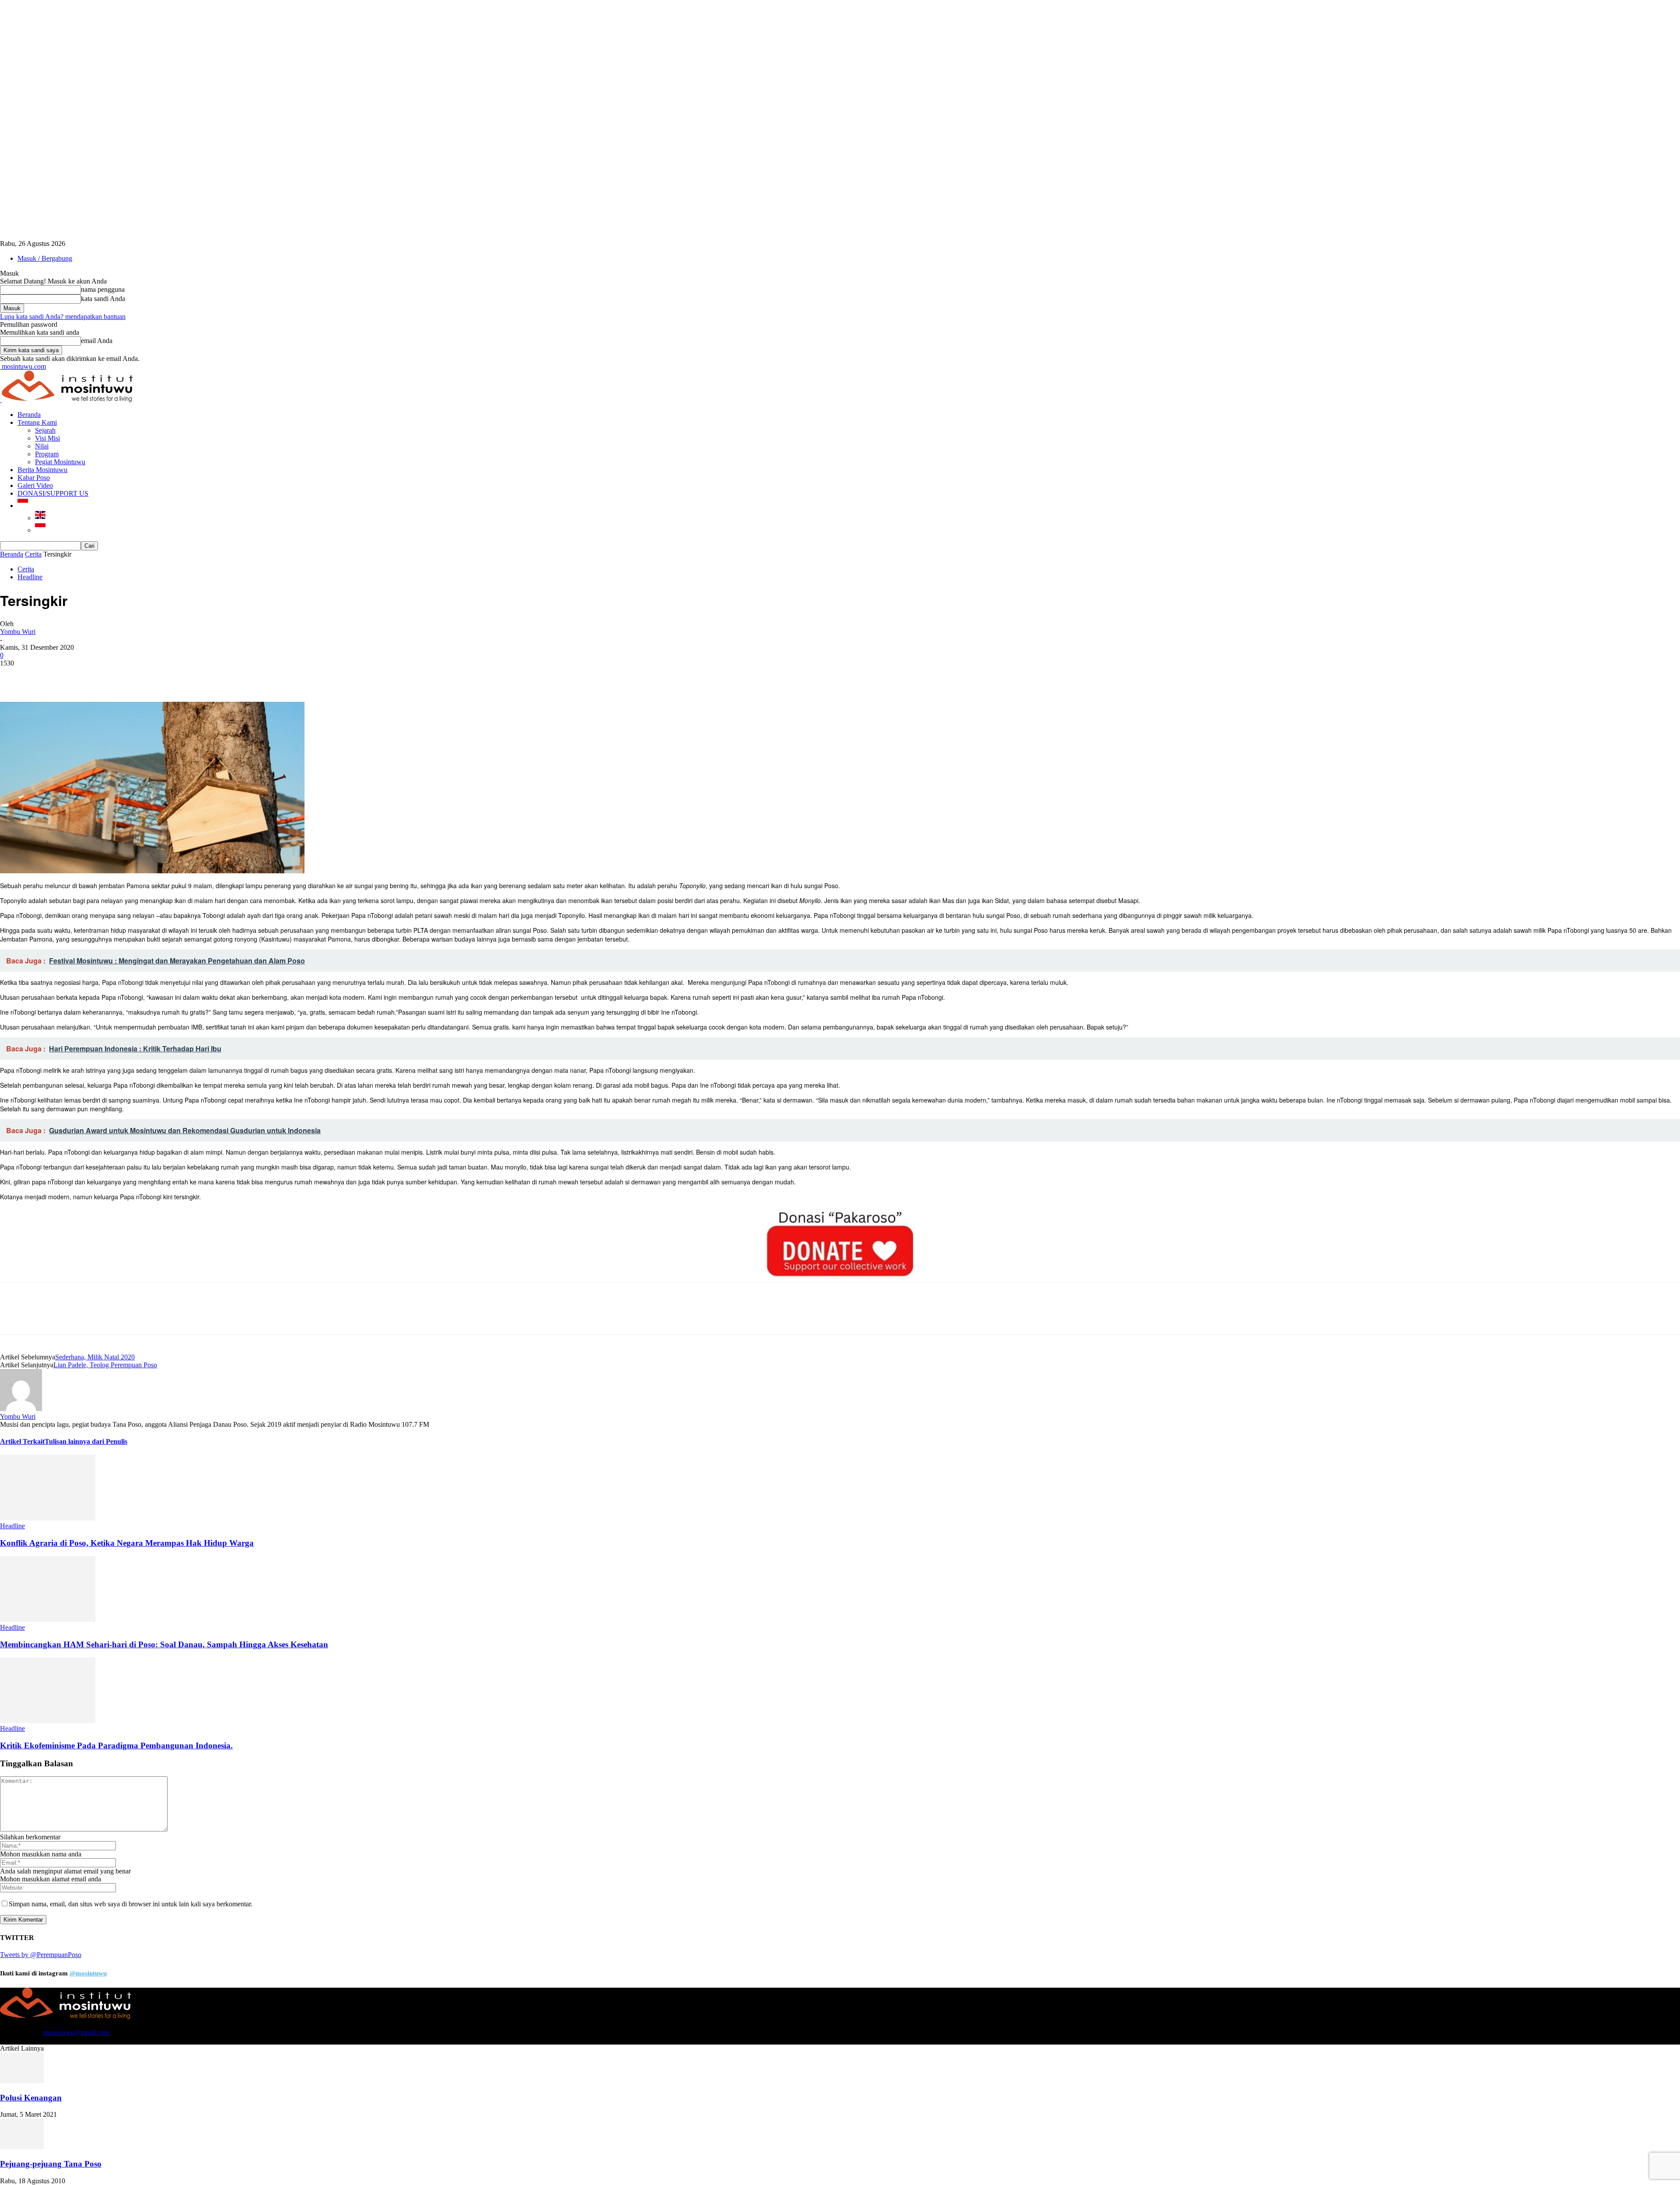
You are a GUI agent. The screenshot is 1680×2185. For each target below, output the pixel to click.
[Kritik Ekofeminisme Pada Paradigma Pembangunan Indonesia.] (48, 1721)
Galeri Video (35, 485)
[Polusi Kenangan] (22, 2081)
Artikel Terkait (22, 1441)
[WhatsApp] (109, 676)
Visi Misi (47, 438)
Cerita (33, 554)
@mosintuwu (88, 1973)
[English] (40, 518)
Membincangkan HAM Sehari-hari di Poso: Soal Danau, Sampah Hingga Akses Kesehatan (164, 1644)
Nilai (42, 446)
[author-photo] (21, 1409)
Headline (30, 577)
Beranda (29, 415)
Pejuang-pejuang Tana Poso (51, 2164)
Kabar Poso (34, 478)
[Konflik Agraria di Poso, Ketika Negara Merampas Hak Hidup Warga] (48, 1518)
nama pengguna (103, 289)
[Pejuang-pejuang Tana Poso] (22, 2147)
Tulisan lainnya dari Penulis (86, 1441)
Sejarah (45, 430)
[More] (141, 676)
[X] (46, 676)
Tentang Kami (37, 422)
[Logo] (1, 400)
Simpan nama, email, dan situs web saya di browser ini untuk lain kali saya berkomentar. (131, 1904)
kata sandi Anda (103, 299)
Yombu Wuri (18, 632)
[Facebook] (14, 676)
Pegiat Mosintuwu (60, 462)
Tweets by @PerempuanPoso (41, 1955)
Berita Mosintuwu (42, 470)
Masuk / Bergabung (45, 258)
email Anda (97, 341)
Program (47, 454)
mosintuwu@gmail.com (76, 2033)
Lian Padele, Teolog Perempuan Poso (105, 1365)
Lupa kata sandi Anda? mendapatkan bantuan (63, 317)
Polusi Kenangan (31, 2098)
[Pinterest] (77, 676)
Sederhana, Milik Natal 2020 (95, 1357)
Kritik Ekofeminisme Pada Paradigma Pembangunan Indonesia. (116, 1746)
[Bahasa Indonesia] (23, 506)
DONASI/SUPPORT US (53, 493)
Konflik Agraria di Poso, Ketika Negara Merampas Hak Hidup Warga (127, 1543)
